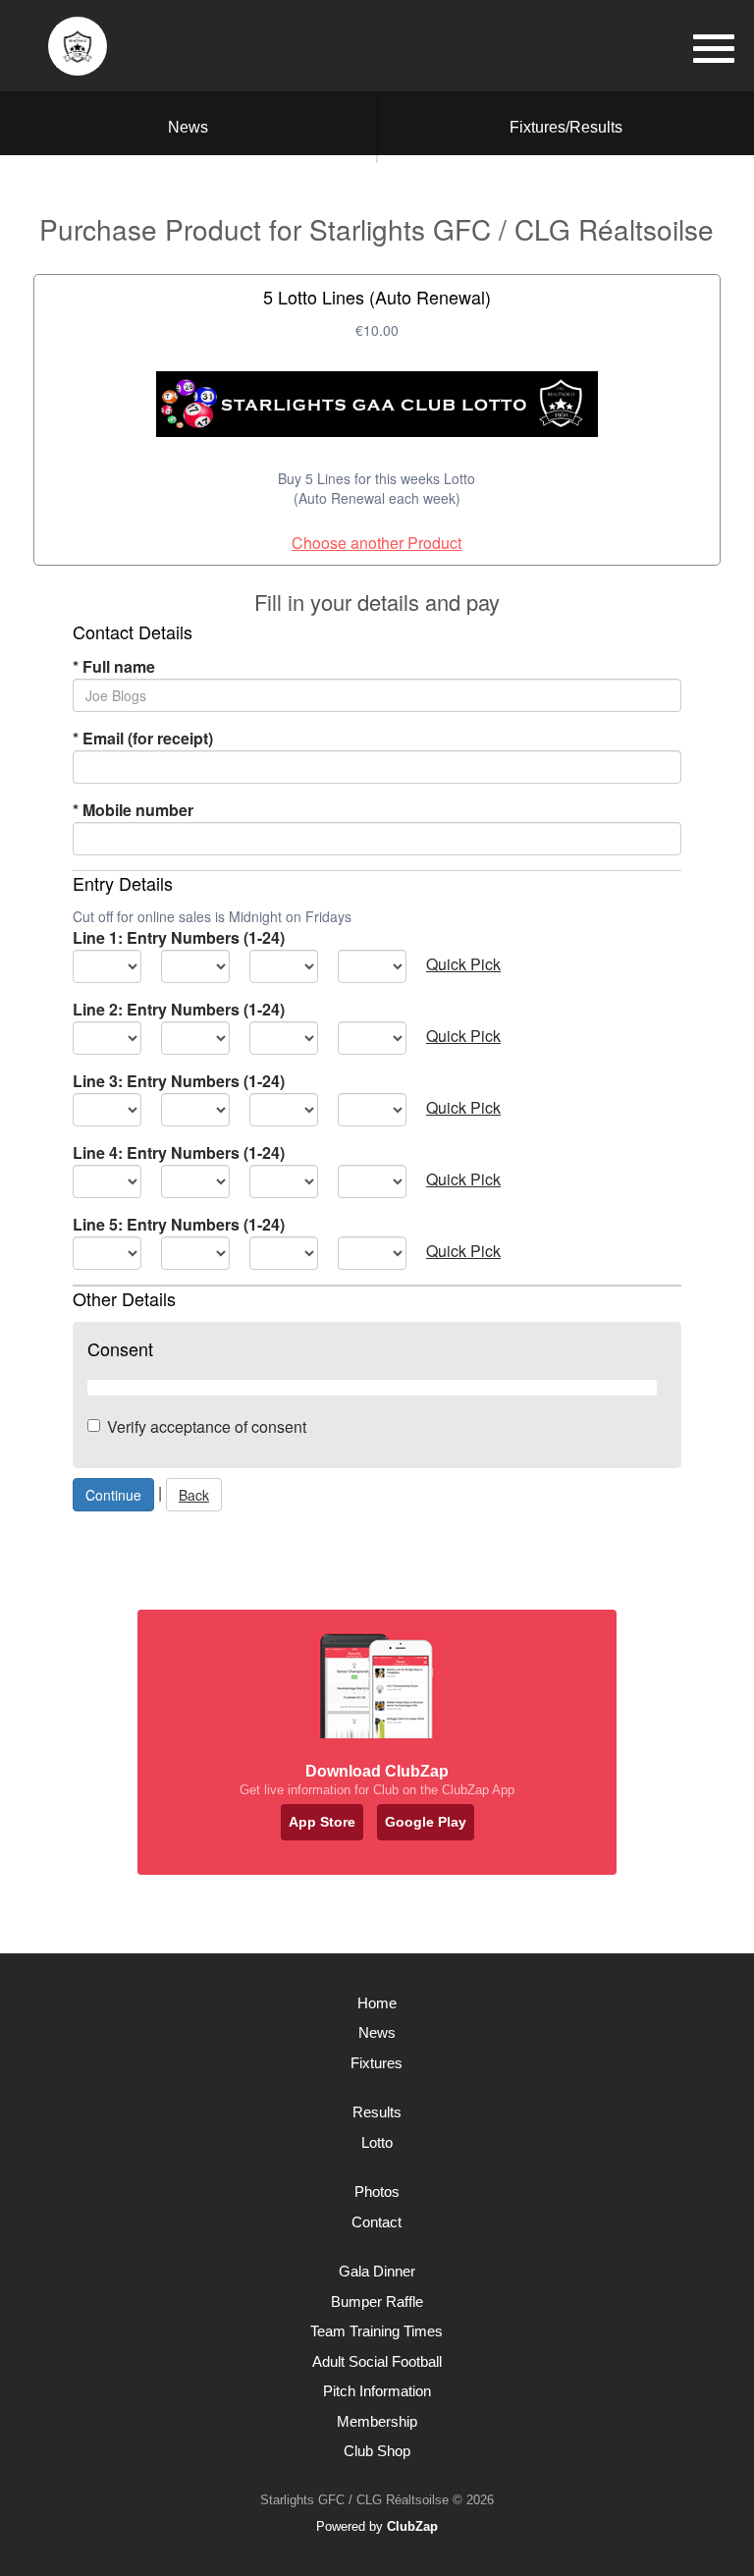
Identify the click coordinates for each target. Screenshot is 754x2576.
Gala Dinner (377, 2271)
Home (377, 2003)
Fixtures (377, 2063)
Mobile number (133, 810)
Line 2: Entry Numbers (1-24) (179, 1009)
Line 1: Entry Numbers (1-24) (179, 937)
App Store (322, 1822)
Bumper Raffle (377, 2302)
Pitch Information (377, 2391)
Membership (377, 2421)
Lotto (377, 2142)
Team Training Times (377, 2331)
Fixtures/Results (566, 127)
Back (194, 1495)
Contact (377, 2222)
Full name (114, 666)
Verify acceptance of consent (207, 1426)
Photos (377, 2192)
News (188, 127)
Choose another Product (377, 543)
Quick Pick (463, 964)
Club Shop (377, 2451)
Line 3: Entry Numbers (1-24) (179, 1081)
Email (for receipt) (143, 738)
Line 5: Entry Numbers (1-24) (179, 1224)
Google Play (426, 1822)
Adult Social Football (377, 2361)
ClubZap (412, 2526)
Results (377, 2112)
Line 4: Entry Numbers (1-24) (179, 1152)
